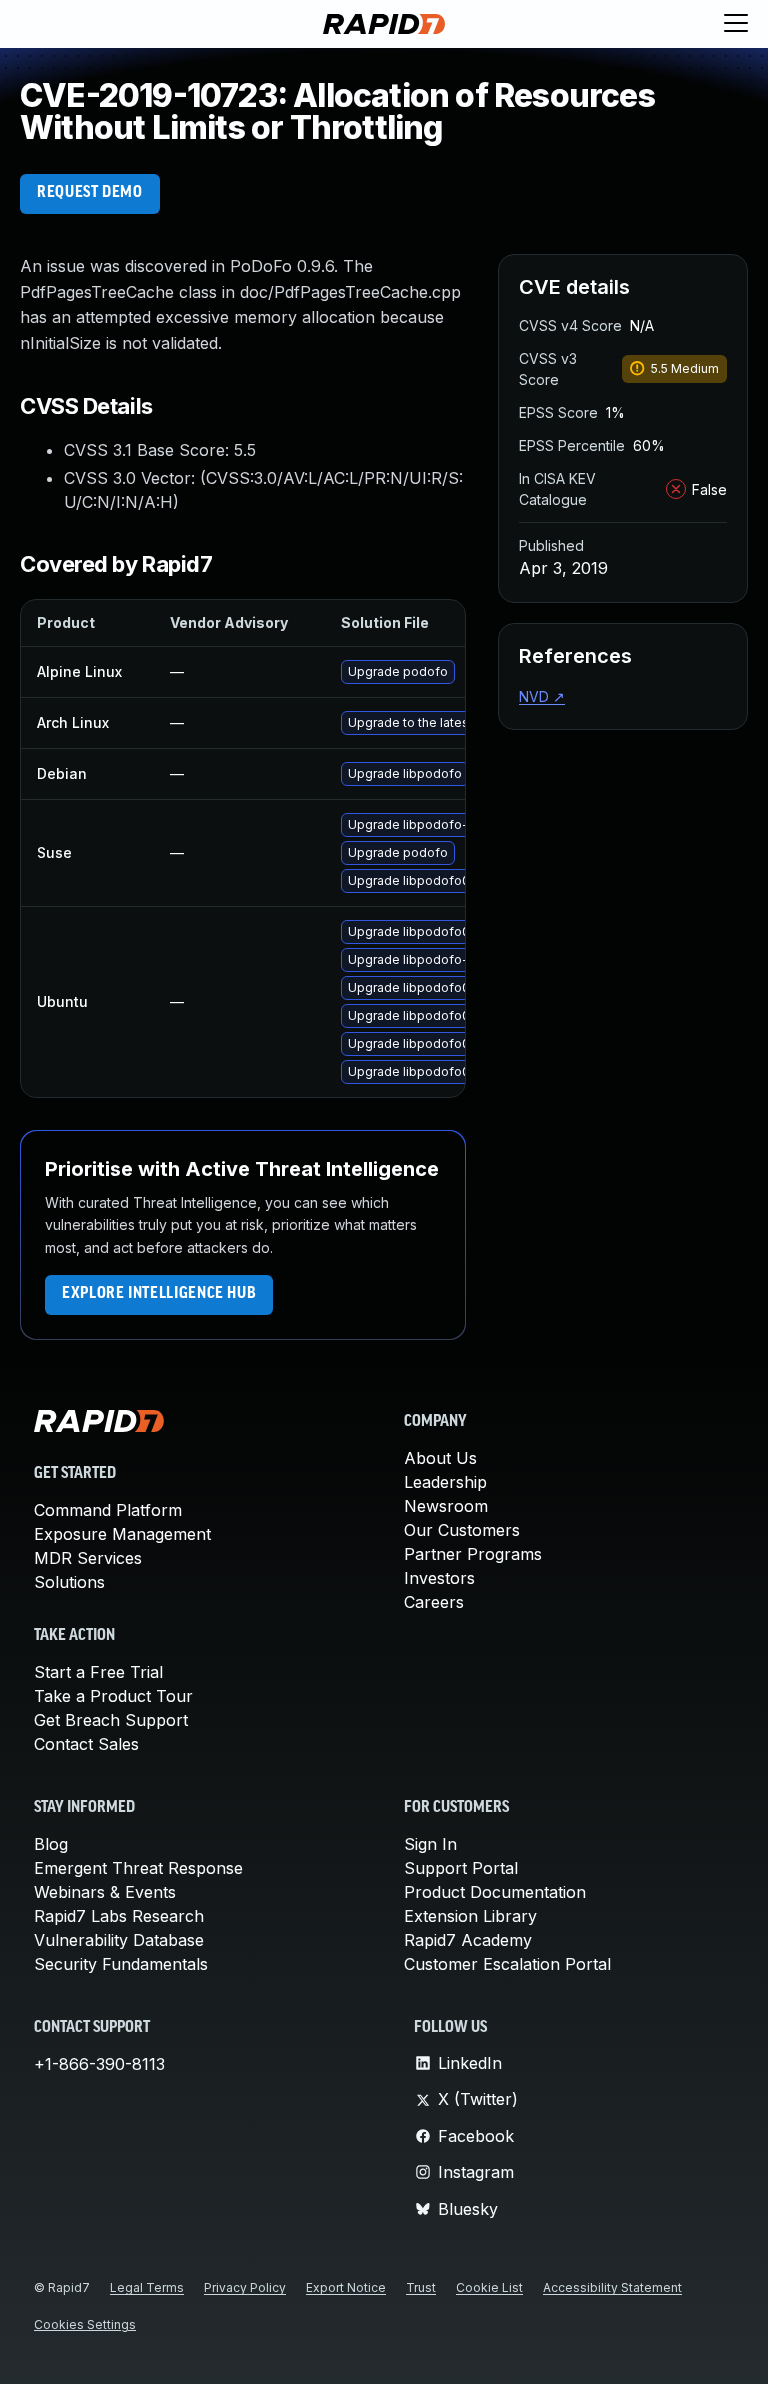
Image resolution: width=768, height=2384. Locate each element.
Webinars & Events (105, 1892)
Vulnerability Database (119, 1940)
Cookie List (489, 2287)
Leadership (445, 1482)
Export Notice (346, 2287)
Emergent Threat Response (138, 1868)
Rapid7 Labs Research (119, 1916)
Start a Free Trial (98, 1672)
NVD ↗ (542, 696)
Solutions (69, 1582)
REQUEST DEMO (90, 193)
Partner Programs (473, 1554)
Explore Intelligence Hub (159, 1294)
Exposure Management (122, 1534)
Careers (434, 1602)
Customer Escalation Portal (507, 1964)
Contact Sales (86, 1744)
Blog (51, 1844)
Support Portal (461, 1868)
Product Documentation (495, 1892)
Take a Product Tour (113, 1696)
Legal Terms (147, 2287)
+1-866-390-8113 (99, 2064)
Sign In (430, 1844)
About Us (440, 1458)
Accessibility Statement (612, 2287)
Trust (421, 2287)
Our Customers (462, 1530)
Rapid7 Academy (468, 1940)
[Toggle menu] (736, 24)
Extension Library (470, 1916)
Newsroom (446, 1506)
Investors (439, 1578)
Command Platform (108, 1510)
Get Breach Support (111, 1720)
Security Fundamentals (121, 1964)
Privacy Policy (245, 2287)
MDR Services (88, 1558)
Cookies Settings (85, 2324)
